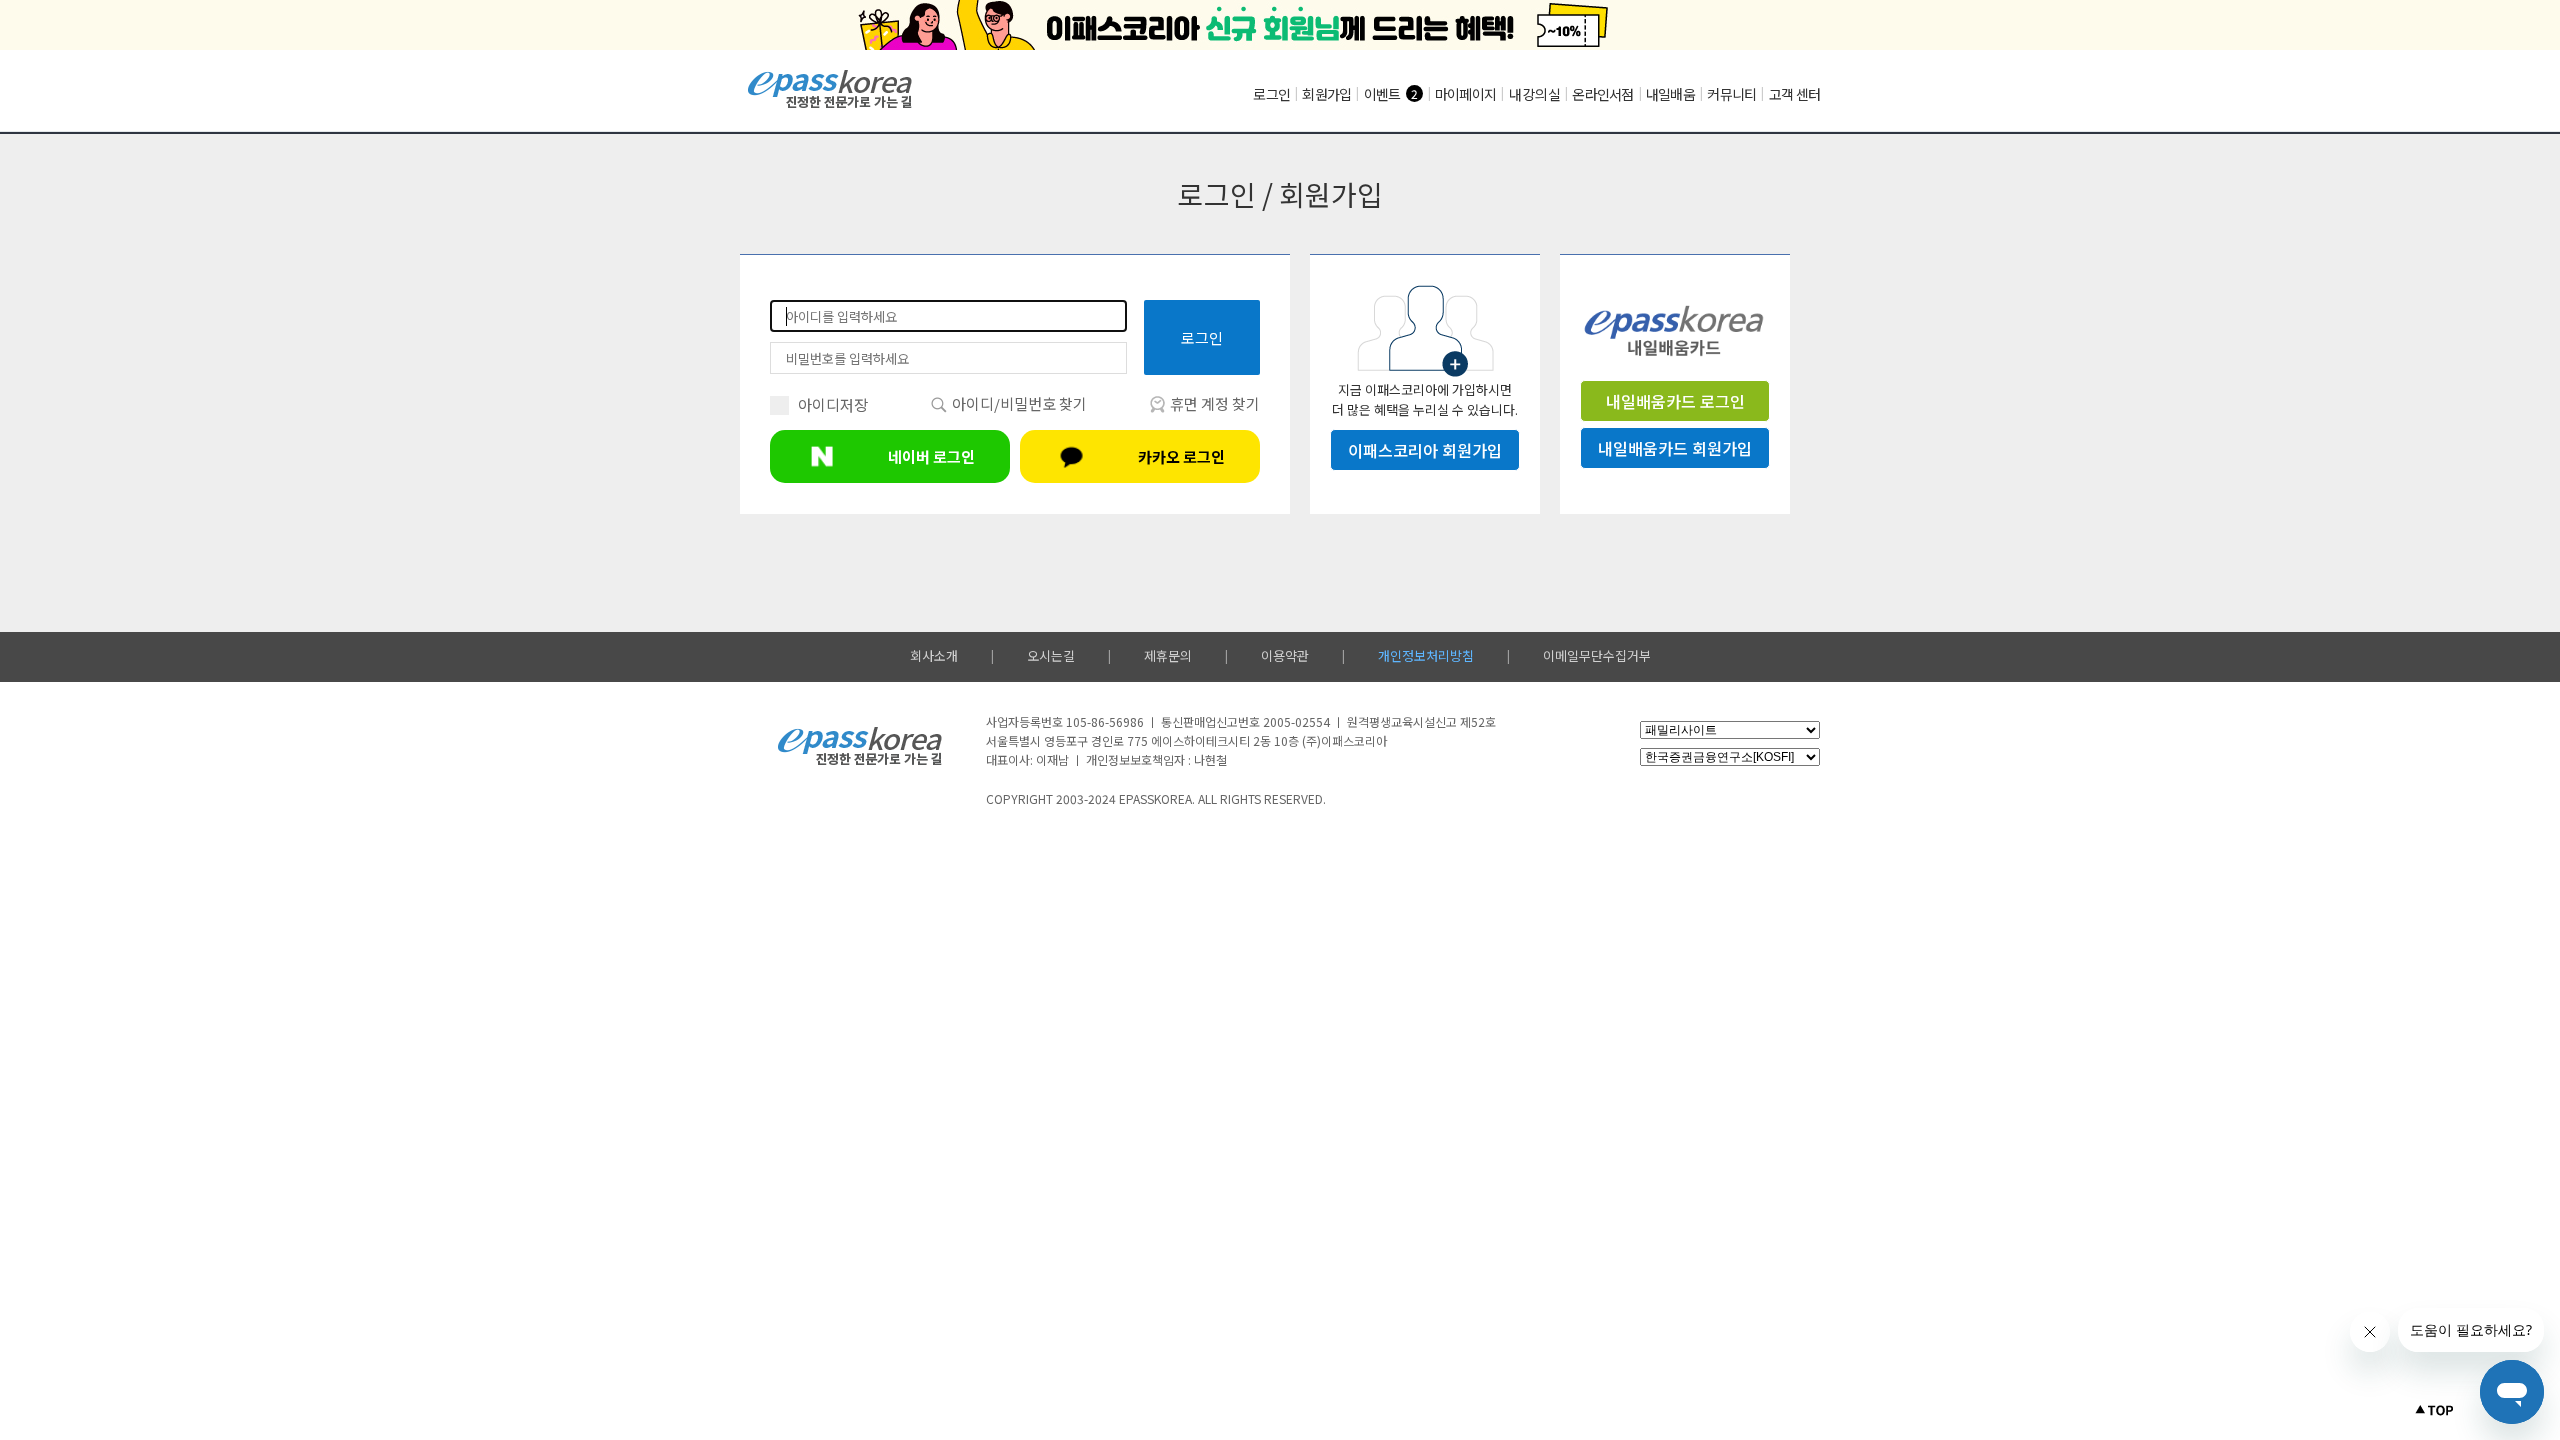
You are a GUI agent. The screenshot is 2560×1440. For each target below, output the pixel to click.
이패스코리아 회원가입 (1425, 450)
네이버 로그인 (931, 456)
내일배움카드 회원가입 (1675, 448)
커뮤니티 (1731, 94)
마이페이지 (1465, 94)
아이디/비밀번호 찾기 (1018, 403)
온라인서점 (1602, 94)
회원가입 (1326, 94)
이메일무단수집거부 (1597, 655)
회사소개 (934, 655)
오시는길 (1051, 655)
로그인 (1271, 94)
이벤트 (1382, 94)
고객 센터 (1794, 94)
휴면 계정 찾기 (1213, 403)
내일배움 (1670, 94)
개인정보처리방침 (1426, 655)
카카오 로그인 (1181, 456)
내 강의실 (1534, 94)
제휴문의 (1168, 655)
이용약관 (1285, 655)
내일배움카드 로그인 (1675, 401)
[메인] (830, 105)
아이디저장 (833, 404)
